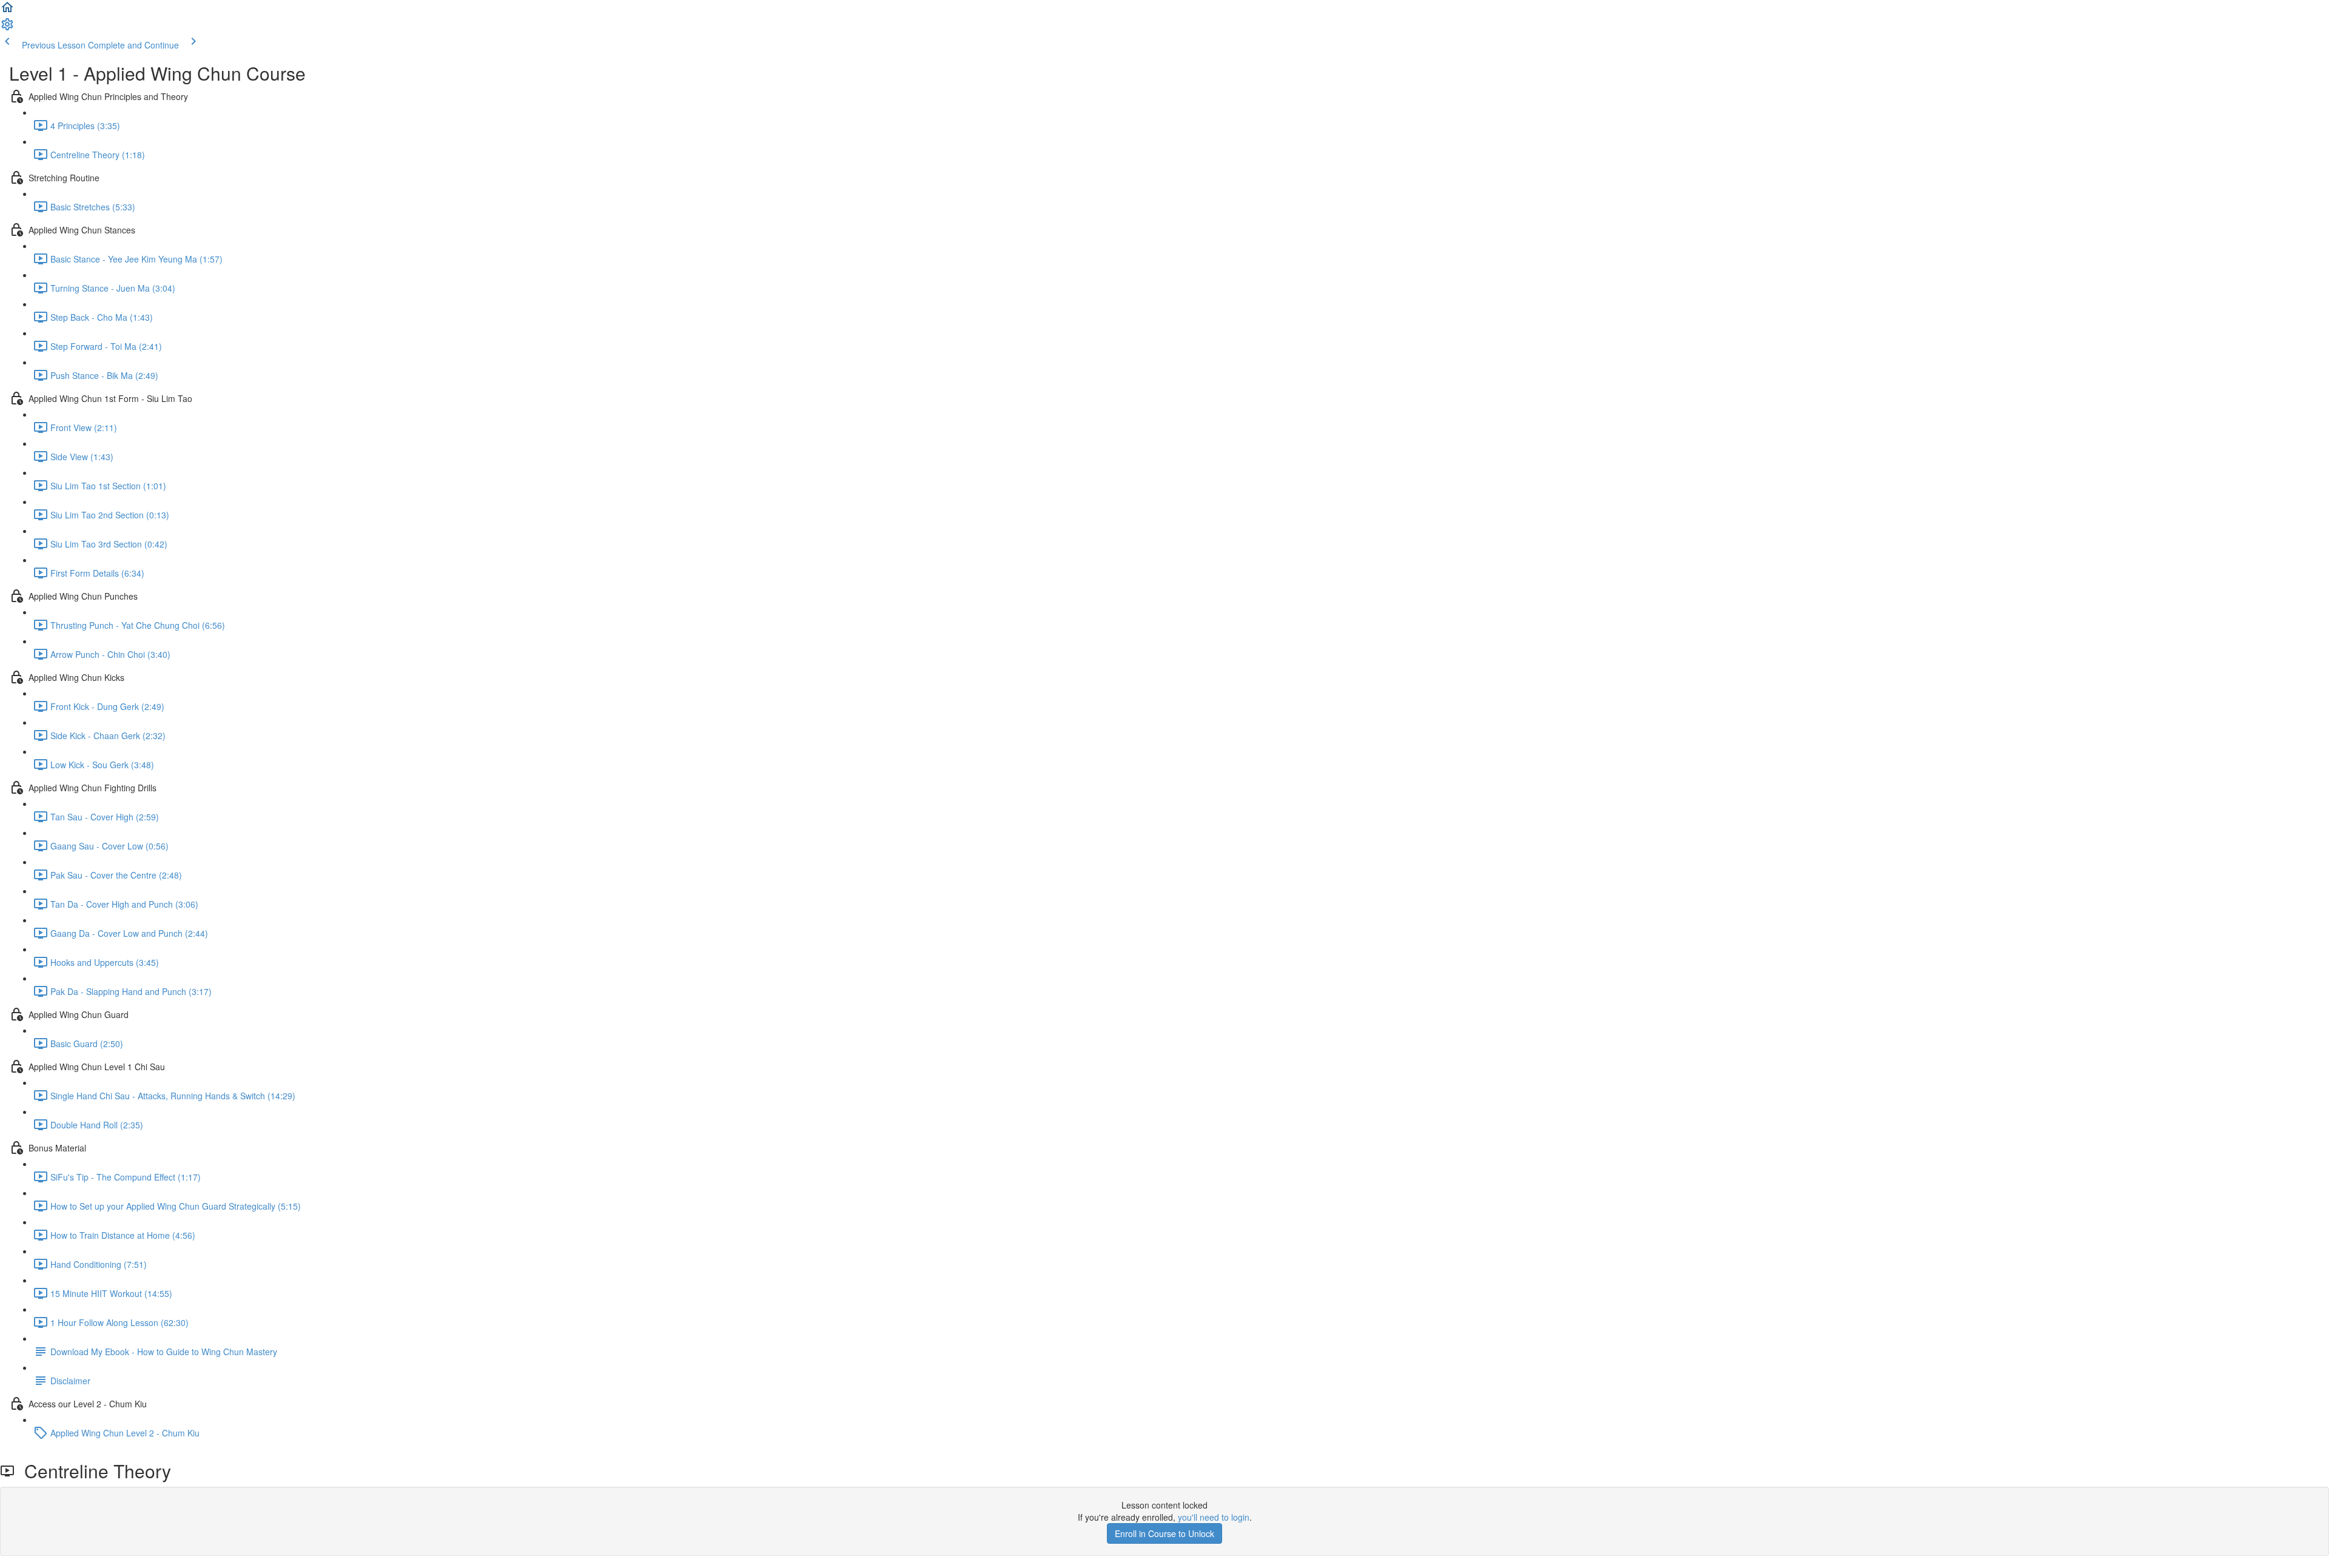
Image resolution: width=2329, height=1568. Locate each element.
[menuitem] (7, 28)
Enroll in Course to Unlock (1164, 1533)
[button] (7, 11)
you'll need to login (1214, 1517)
